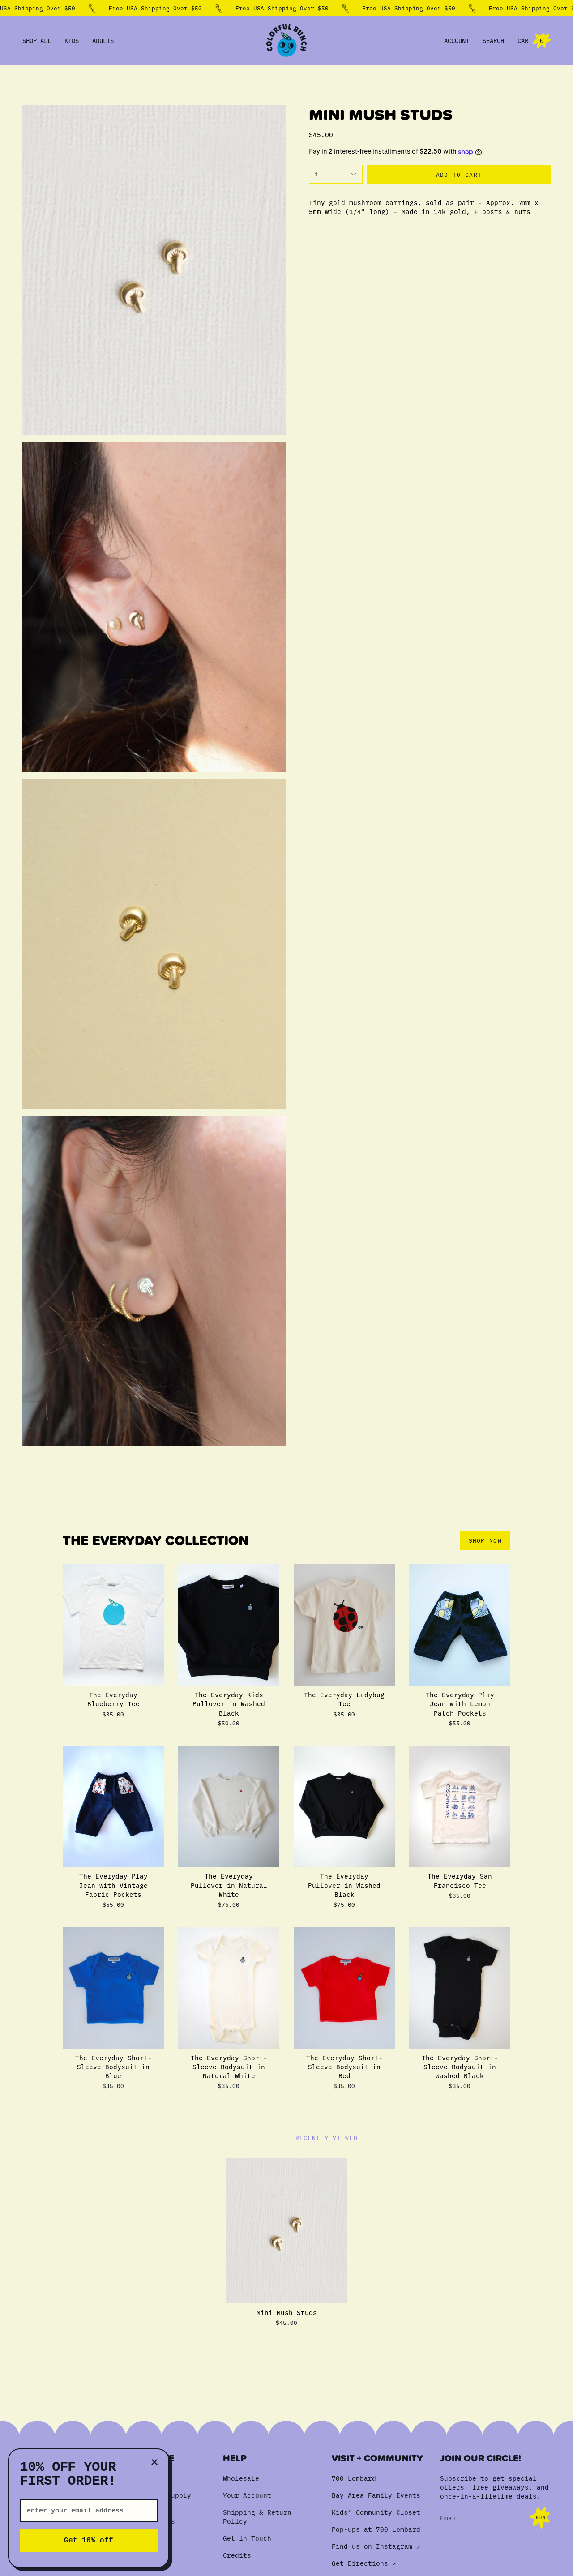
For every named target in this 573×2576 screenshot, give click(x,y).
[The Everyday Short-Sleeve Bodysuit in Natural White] (229, 1988)
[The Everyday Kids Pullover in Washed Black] (229, 1625)
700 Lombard (354, 2478)
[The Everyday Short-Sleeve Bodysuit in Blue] (113, 1988)
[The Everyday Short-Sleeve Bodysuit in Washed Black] (460, 1988)
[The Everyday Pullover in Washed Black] (344, 1806)
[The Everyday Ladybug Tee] (344, 1625)
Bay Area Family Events (376, 2495)
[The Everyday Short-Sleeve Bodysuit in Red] (344, 1988)
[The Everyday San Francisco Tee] (460, 1806)
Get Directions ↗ (364, 2563)
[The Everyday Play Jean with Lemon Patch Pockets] (460, 1625)
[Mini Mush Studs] (287, 2231)
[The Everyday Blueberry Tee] (113, 1625)
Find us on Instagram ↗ (376, 2546)
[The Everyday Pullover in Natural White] (229, 1806)
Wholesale (241, 2478)
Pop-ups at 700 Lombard (376, 2529)
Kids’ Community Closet (376, 2512)
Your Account (247, 2495)
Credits (237, 2555)
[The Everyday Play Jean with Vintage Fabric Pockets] (113, 1806)
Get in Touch (247, 2538)
